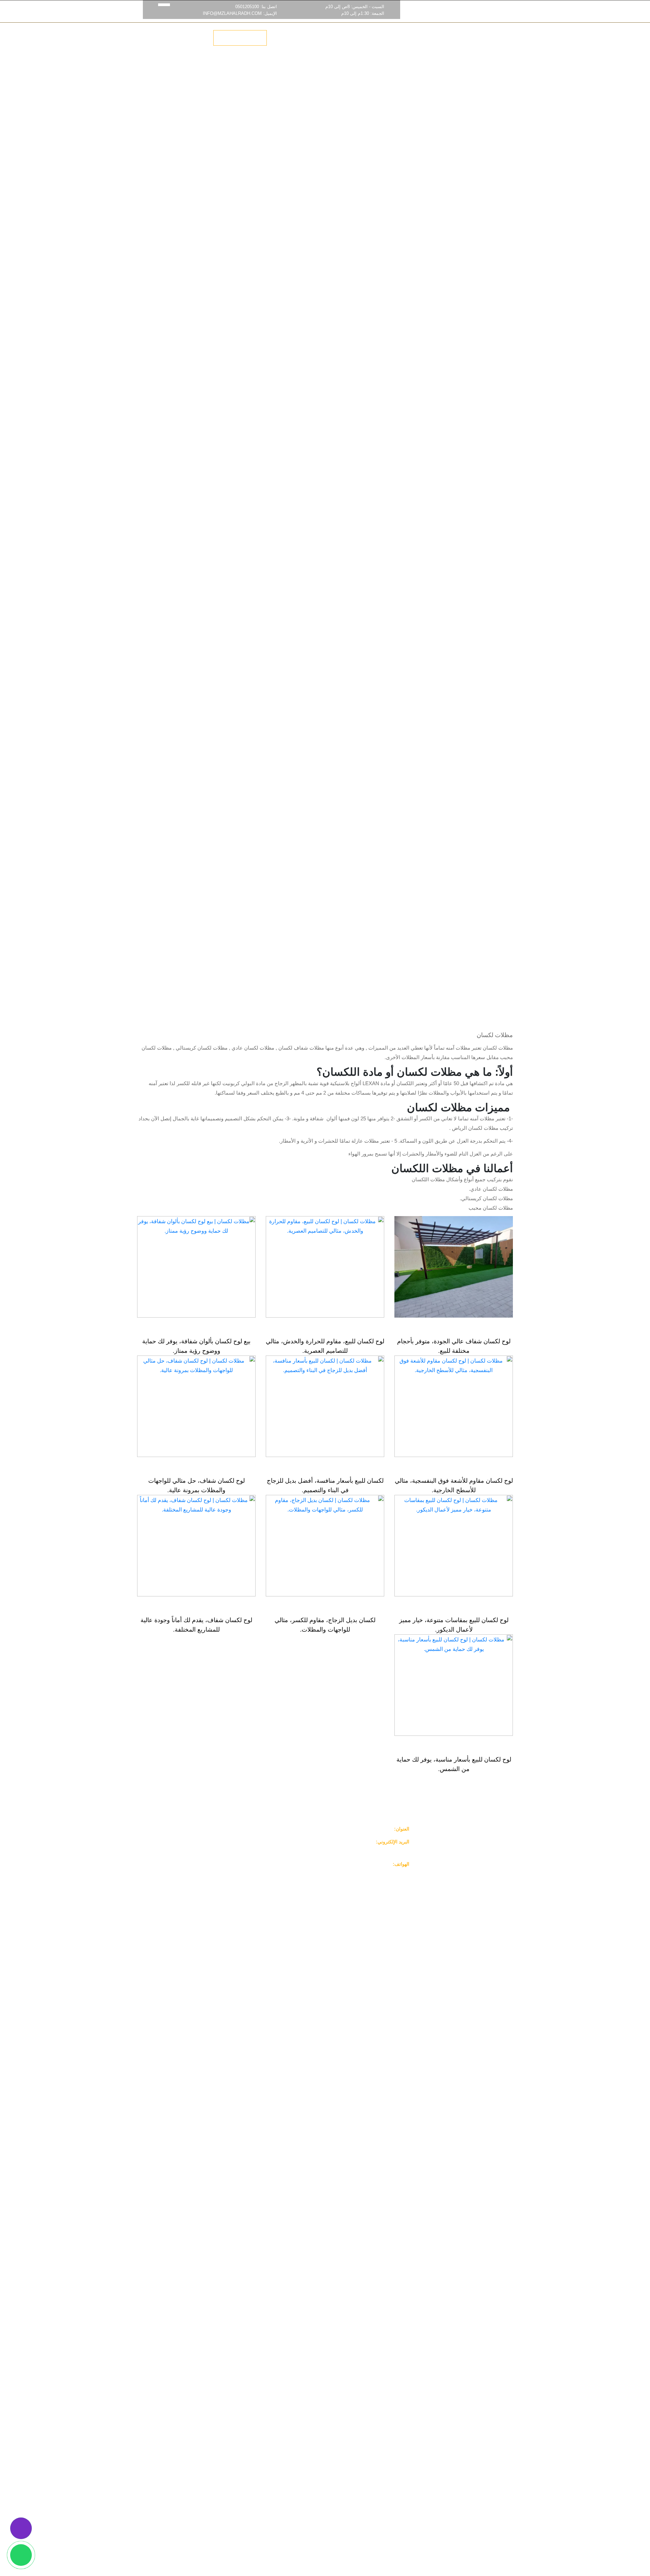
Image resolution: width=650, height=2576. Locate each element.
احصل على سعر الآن (240, 38)
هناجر (380, 37)
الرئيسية (504, 37)
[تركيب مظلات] (154, 4)
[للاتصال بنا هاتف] (21, 2527)
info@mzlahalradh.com (391, 1851)
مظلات (442, 37)
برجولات (472, 37)
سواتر (410, 37)
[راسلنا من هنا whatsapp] (21, 2554)
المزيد (291, 37)
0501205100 (378, 1864)
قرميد (353, 37)
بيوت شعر (322, 37)
